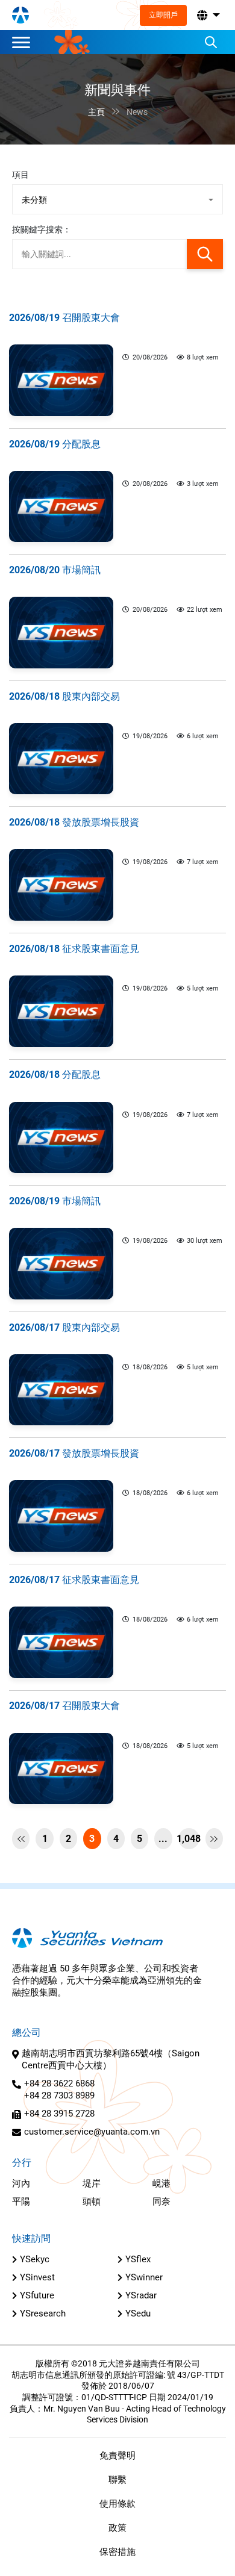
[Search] (211, 42)
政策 (117, 2528)
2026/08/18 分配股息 (55, 1075)
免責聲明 (117, 2456)
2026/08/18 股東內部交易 (64, 696)
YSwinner (144, 2277)
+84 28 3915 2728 (59, 2114)
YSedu (138, 2313)
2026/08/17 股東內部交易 (64, 1327)
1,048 (189, 1839)
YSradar (141, 2295)
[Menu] (24, 42)
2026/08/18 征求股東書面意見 (74, 949)
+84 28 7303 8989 (59, 2095)
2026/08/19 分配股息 (55, 444)
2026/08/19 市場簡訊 (55, 1201)
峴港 (161, 2183)
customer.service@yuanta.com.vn (92, 2132)
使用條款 (117, 2504)
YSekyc (35, 2259)
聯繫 (117, 2480)
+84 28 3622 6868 (59, 2083)
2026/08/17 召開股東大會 (64, 1706)
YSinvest (37, 2277)
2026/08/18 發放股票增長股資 (74, 822)
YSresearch (43, 2313)
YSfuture (37, 2295)
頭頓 (92, 2201)
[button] (207, 15)
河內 (21, 2183)
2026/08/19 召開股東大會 (64, 318)
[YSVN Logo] (20, 15)
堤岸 (92, 2183)
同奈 (161, 2201)
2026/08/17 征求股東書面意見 (74, 1580)
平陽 (21, 2201)
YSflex (138, 2259)
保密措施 (117, 2552)
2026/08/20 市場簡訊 (55, 570)
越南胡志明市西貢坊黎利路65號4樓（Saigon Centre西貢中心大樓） (111, 2059)
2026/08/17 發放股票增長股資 (74, 1453)
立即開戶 (163, 15)
